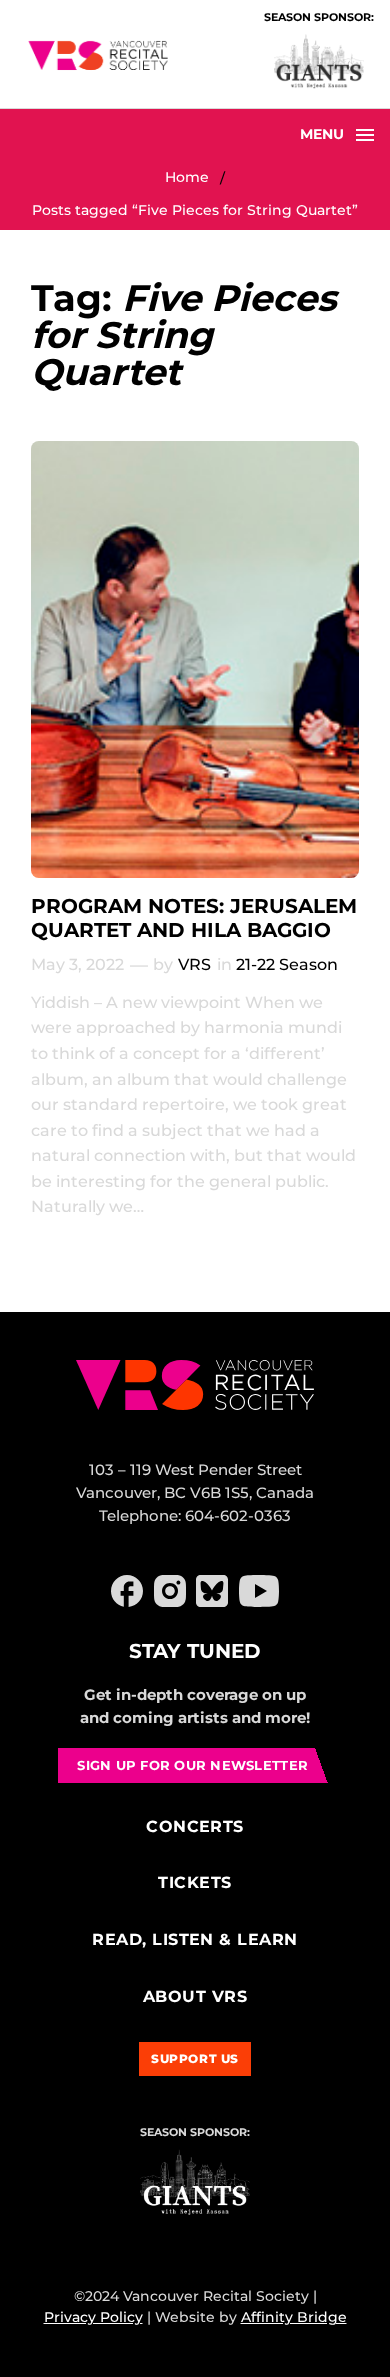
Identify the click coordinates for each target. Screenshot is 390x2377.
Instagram (170, 1591)
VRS (194, 964)
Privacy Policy (93, 2317)
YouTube (259, 1591)
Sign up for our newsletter (192, 1765)
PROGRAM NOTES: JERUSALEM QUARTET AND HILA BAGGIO (194, 918)
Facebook (127, 1591)
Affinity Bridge (294, 2317)
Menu (322, 134)
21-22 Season (287, 964)
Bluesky (212, 1591)
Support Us (195, 2058)
